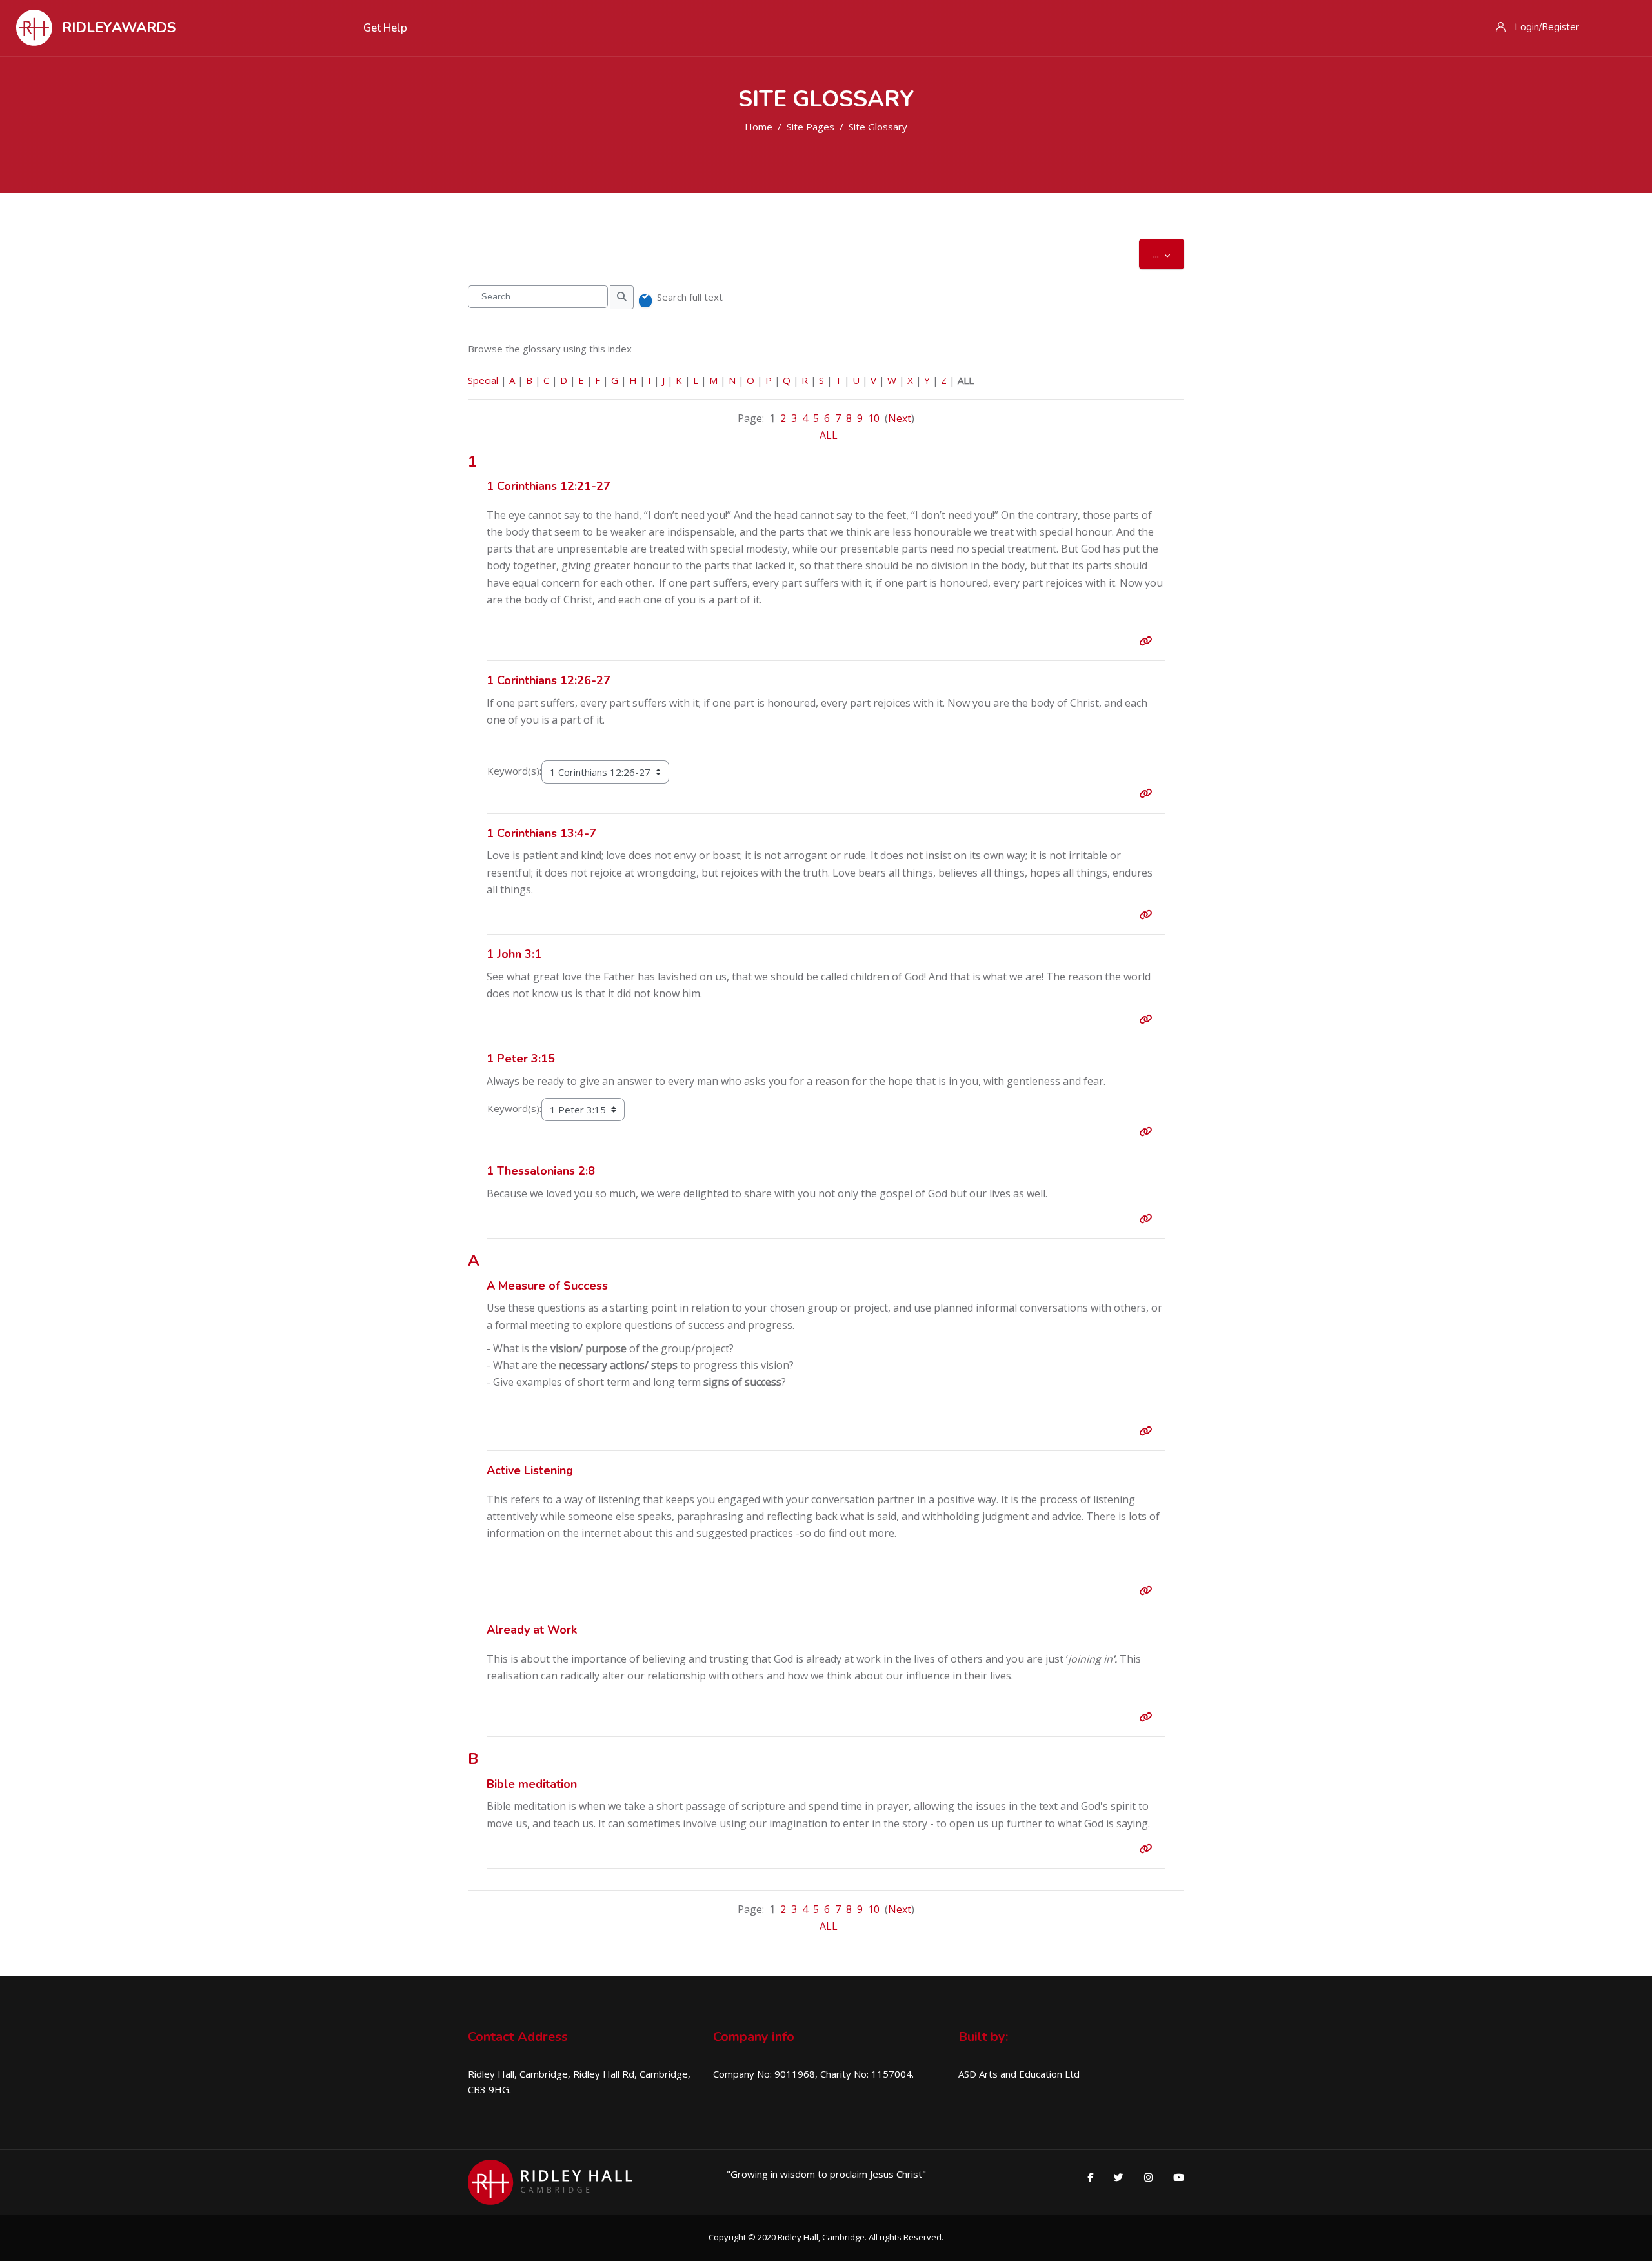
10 (874, 418)
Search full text (690, 297)
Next (900, 418)
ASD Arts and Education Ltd (1019, 2074)
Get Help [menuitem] (385, 28)
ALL (829, 435)
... (1169, 253)
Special (483, 380)
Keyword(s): (514, 771)
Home (759, 127)
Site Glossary (878, 127)
